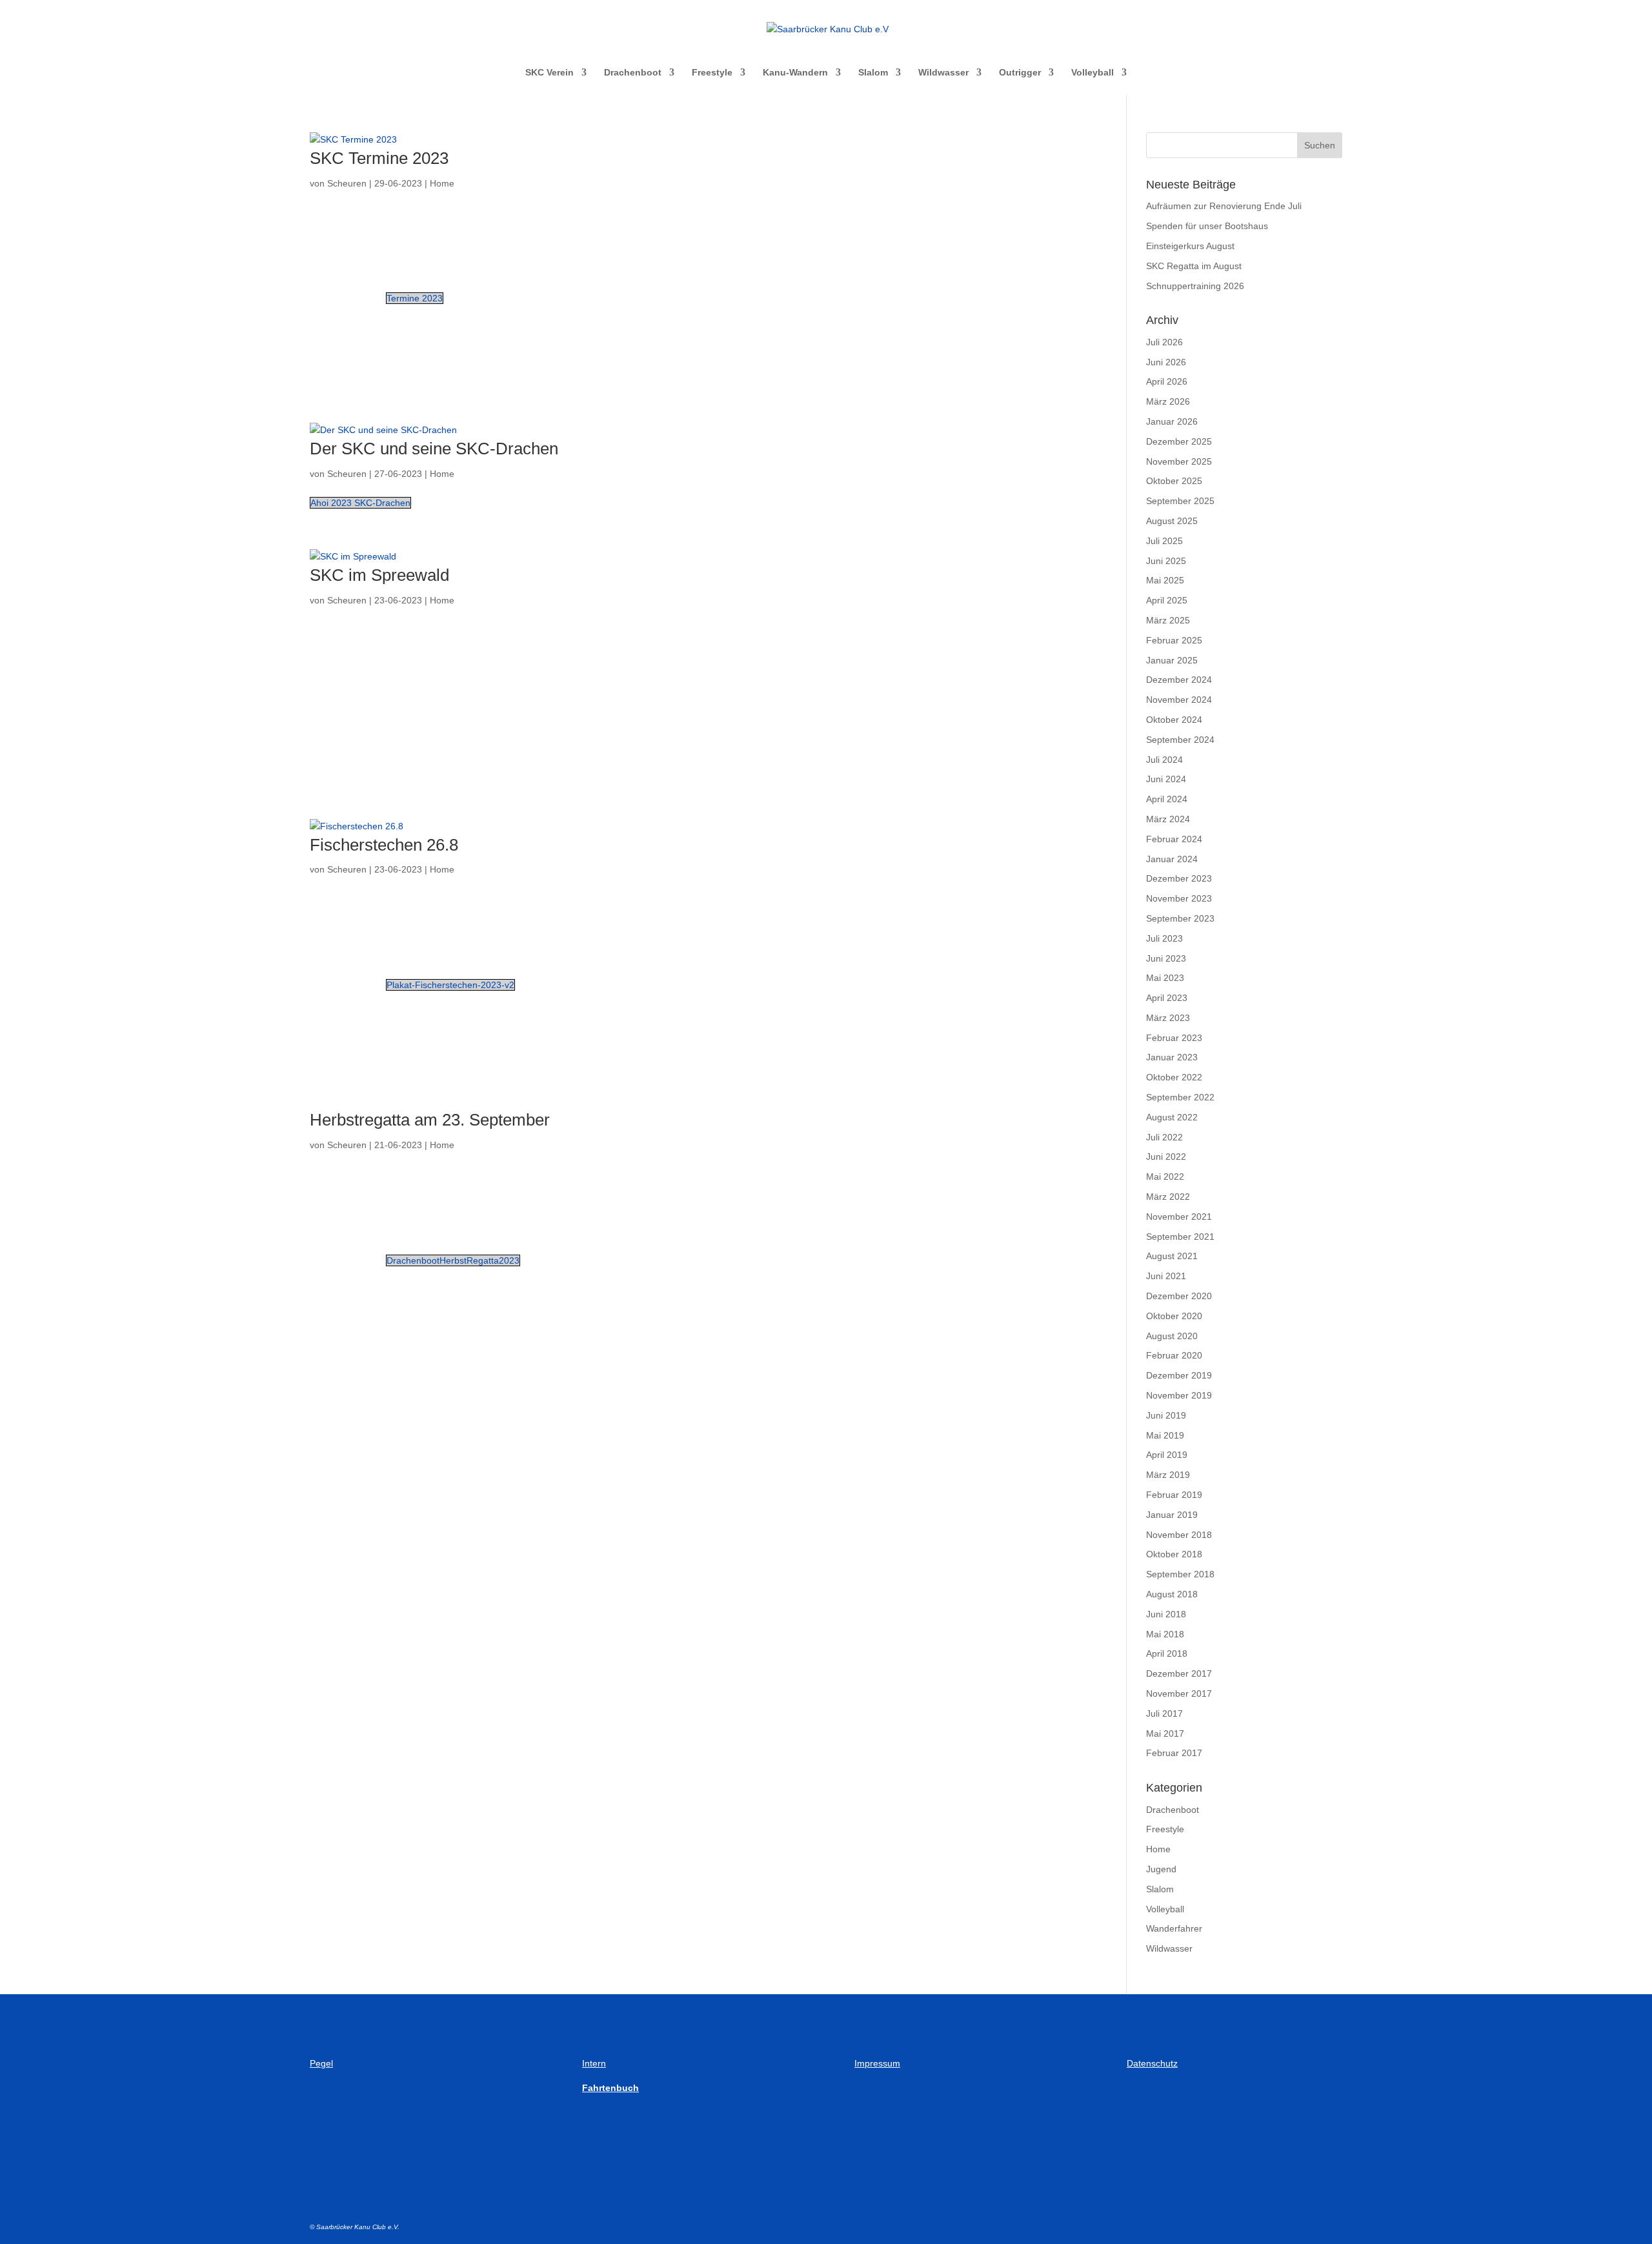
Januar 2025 (1172, 660)
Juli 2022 (1164, 1137)
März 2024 (1168, 819)
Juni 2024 (1166, 779)
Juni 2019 (1166, 1415)
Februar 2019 (1174, 1495)
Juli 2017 (1164, 1713)
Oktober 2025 (1174, 481)
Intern (594, 2063)
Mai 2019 (1165, 1435)
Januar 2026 (1172, 421)
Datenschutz (1152, 2063)
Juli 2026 (1164, 342)
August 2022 (1172, 1117)
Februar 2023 (1174, 1038)
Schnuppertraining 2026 (1195, 286)
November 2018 (1179, 1535)
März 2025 (1168, 620)
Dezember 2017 (1179, 1673)
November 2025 (1179, 461)
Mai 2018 (1165, 1634)
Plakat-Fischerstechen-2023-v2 (450, 985)
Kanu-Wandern (795, 73)
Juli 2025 (1164, 541)
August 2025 (1172, 521)
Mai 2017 (1165, 1734)
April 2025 (1167, 600)
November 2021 (1179, 1217)
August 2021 (1172, 1256)
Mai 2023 (1165, 978)
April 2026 (1167, 381)
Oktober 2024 (1174, 720)
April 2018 (1167, 1653)
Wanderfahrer (1174, 1928)
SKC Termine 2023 (379, 158)
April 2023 (1167, 998)
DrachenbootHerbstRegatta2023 (453, 1260)
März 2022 (1168, 1197)
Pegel (321, 2063)
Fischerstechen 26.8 (384, 845)
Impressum (877, 2063)
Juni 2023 (1166, 958)
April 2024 (1167, 799)
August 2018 (1172, 1594)
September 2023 (1180, 918)
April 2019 (1167, 1455)
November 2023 (1179, 898)
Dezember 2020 (1179, 1296)
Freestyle (712, 73)
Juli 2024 (1164, 760)
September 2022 (1180, 1097)
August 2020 (1172, 1336)
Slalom (873, 73)
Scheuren (347, 183)
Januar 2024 (1172, 859)
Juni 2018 (1166, 1614)
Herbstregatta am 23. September (430, 1120)
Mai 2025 (1165, 580)
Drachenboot (633, 73)
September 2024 (1180, 740)
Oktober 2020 (1174, 1316)
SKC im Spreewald (379, 575)
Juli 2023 (1164, 938)
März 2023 (1168, 1018)
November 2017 (1179, 1693)
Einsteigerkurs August (1190, 246)
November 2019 (1179, 1395)
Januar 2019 (1172, 1515)
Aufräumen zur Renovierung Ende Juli (1224, 206)
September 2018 (1180, 1574)
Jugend (1161, 1869)
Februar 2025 (1174, 640)
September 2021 (1180, 1237)
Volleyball (1093, 73)
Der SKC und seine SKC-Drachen (434, 449)
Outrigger (1020, 73)
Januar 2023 (1172, 1057)
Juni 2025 (1166, 561)
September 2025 (1180, 501)
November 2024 (1179, 700)
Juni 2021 (1166, 1276)
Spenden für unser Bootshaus (1207, 226)
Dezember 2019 (1179, 1375)
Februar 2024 (1174, 839)
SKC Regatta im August (1194, 266)
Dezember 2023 (1179, 878)
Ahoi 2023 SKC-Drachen (360, 503)
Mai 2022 (1165, 1177)
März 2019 (1168, 1475)
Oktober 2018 (1174, 1554)
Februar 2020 (1174, 1355)
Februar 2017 (1174, 1753)
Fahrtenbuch (610, 2088)
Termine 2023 (415, 298)
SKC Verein (549, 73)
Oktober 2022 (1174, 1077)
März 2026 (1168, 401)
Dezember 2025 (1179, 441)
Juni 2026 (1166, 362)
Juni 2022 (1166, 1157)
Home (442, 183)
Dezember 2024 (1179, 680)
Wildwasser (943, 73)
